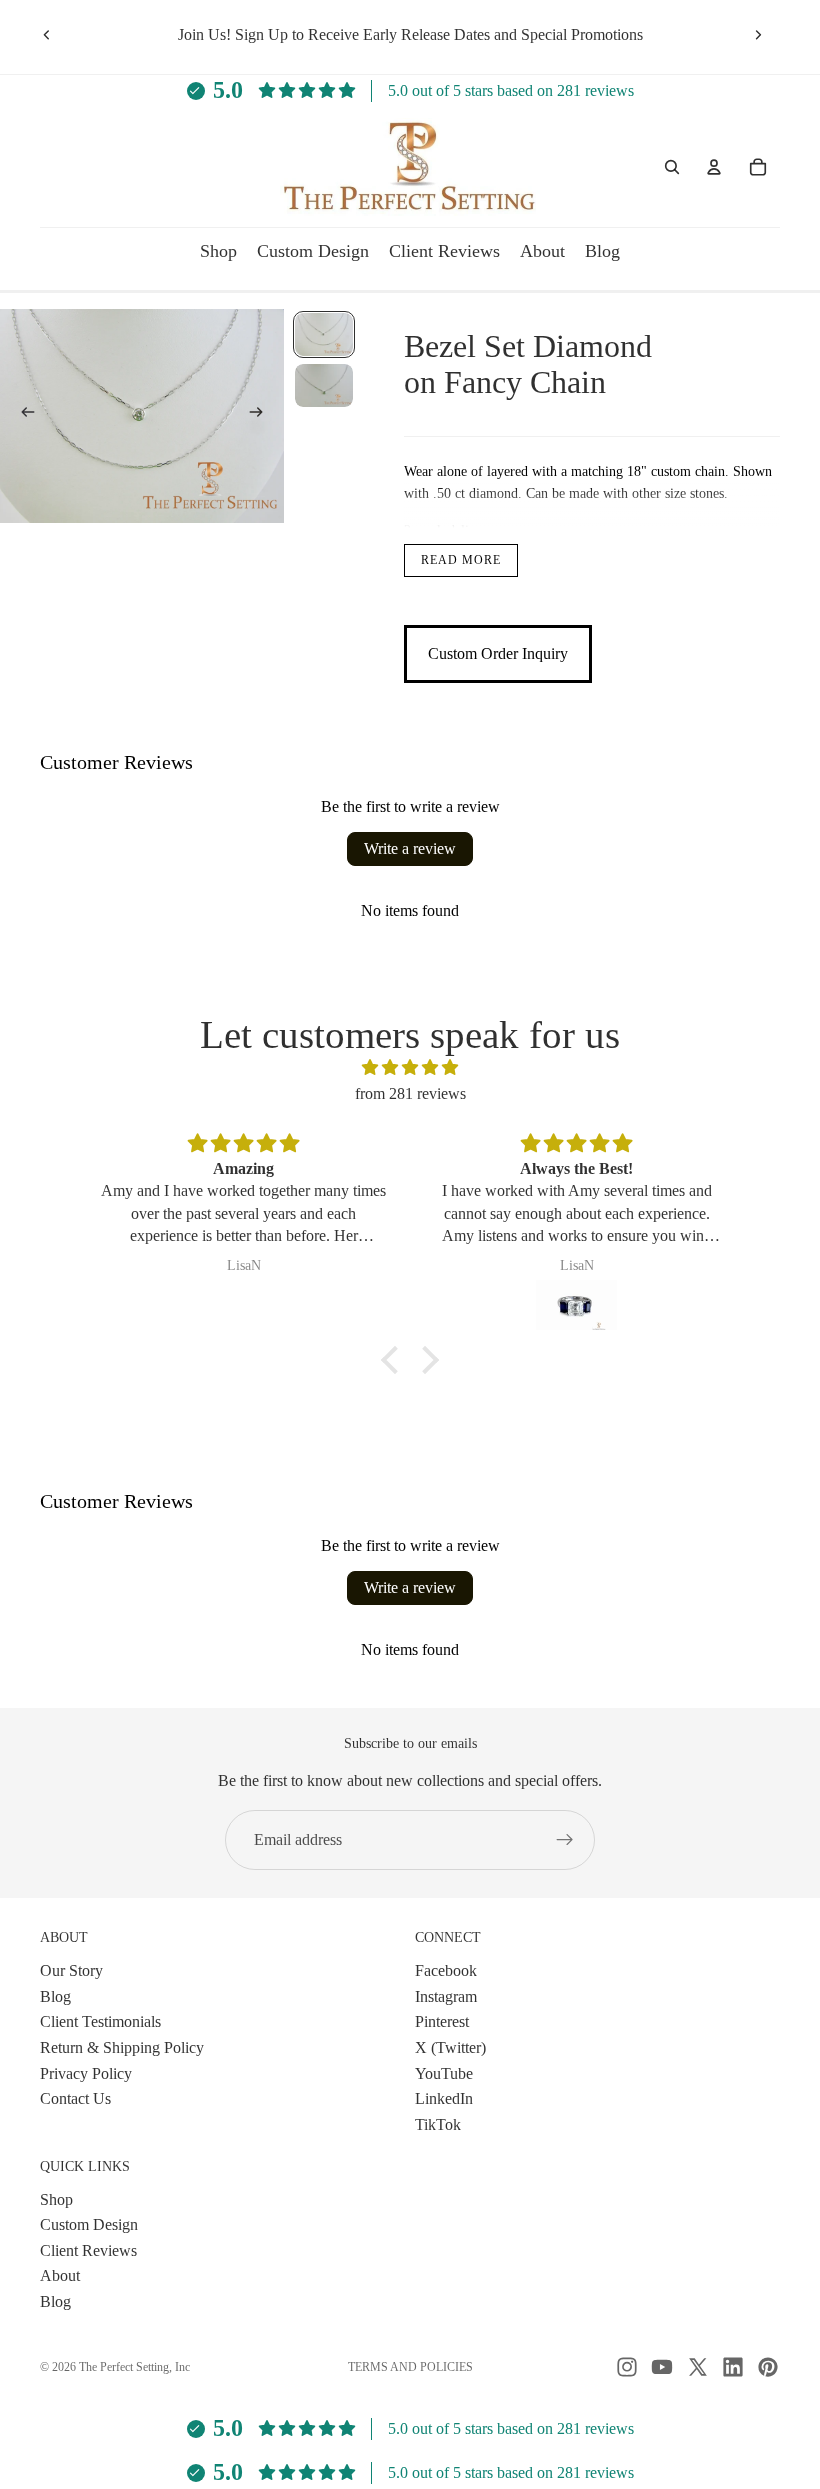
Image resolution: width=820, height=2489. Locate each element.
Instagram (446, 1996)
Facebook (446, 1970)
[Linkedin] (733, 2367)
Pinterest (442, 2021)
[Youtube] (662, 2367)
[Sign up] (565, 1840)
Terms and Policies (410, 2367)
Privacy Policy (86, 2072)
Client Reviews (88, 2250)
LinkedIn (444, 2098)
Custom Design (89, 2224)
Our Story (71, 1970)
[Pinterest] (768, 2367)
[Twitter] (698, 2367)
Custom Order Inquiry (498, 653)
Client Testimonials (100, 2021)
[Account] (714, 167)
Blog (55, 1996)
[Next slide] (758, 35)
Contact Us (75, 2098)
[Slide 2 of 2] (323, 385)
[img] (410, 1068)
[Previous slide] (47, 35)
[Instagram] (627, 2367)
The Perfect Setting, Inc (134, 2367)
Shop (56, 2198)
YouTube (444, 2072)
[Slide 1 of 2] (323, 334)
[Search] (672, 167)
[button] (395, 1360)
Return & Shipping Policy (122, 2047)
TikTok (438, 2124)
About (60, 2275)
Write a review (410, 848)
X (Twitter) (450, 2047)
